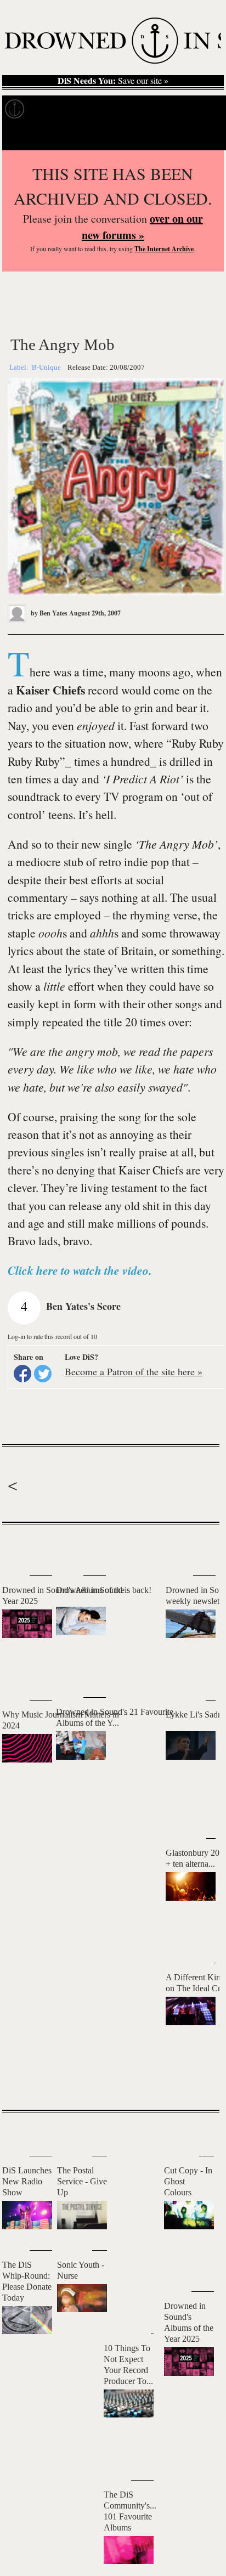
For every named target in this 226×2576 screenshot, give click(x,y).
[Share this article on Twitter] (43, 1374)
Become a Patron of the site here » (134, 1371)
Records (49, 109)
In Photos (137, 109)
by (48, 613)
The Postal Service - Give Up (82, 2181)
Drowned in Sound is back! (104, 1590)
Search (204, 137)
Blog (174, 109)
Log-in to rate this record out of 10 (52, 1336)
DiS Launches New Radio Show (27, 2181)
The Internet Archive (164, 249)
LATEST (16, 1546)
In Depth (92, 109)
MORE (195, 2082)
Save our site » (113, 81)
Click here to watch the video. (80, 1270)
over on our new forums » (142, 227)
